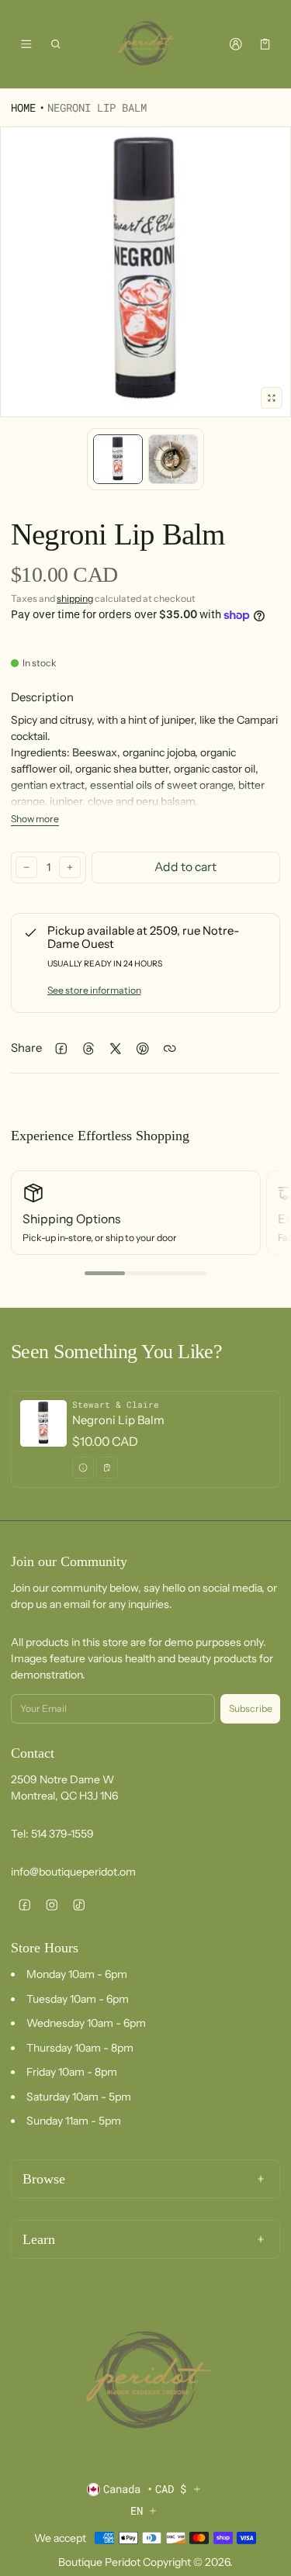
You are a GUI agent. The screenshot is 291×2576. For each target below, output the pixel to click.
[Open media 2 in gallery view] (173, 459)
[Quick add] (107, 1468)
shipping (75, 598)
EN (137, 2510)
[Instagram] (52, 1905)
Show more (35, 819)
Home (23, 107)
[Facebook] (24, 1905)
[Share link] (170, 1048)
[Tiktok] (79, 1905)
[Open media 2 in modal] (145, 272)
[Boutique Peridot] (146, 44)
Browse (44, 2179)
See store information (94, 990)
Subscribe (251, 1708)
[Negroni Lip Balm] (145, 1439)
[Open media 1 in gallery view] (118, 459)
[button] (56, 44)
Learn (39, 2239)
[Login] (236, 44)
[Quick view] (83, 1468)
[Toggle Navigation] (26, 44)
